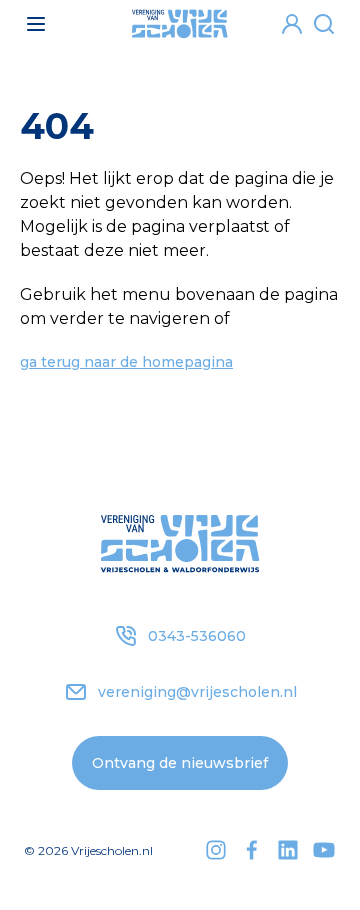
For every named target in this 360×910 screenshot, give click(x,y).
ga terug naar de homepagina (126, 362)
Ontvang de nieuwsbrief (180, 763)
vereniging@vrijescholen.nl (197, 692)
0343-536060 (197, 636)
